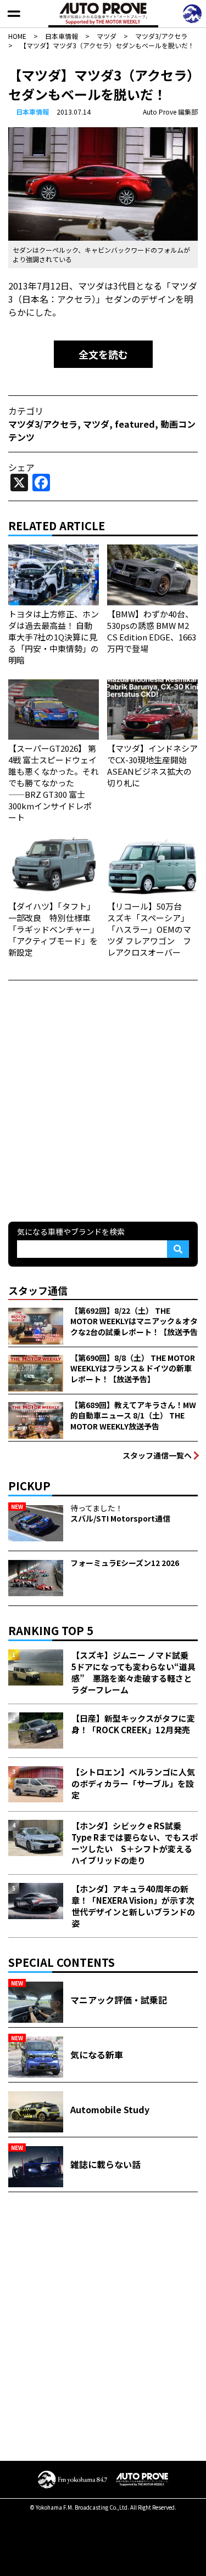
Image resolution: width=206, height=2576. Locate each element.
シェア (21, 467)
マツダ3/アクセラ (43, 424)
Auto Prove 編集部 (170, 112)
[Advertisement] (103, 1100)
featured (135, 424)
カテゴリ (26, 411)
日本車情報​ (32, 112)
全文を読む (103, 354)
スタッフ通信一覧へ (157, 1455)
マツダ (96, 424)
